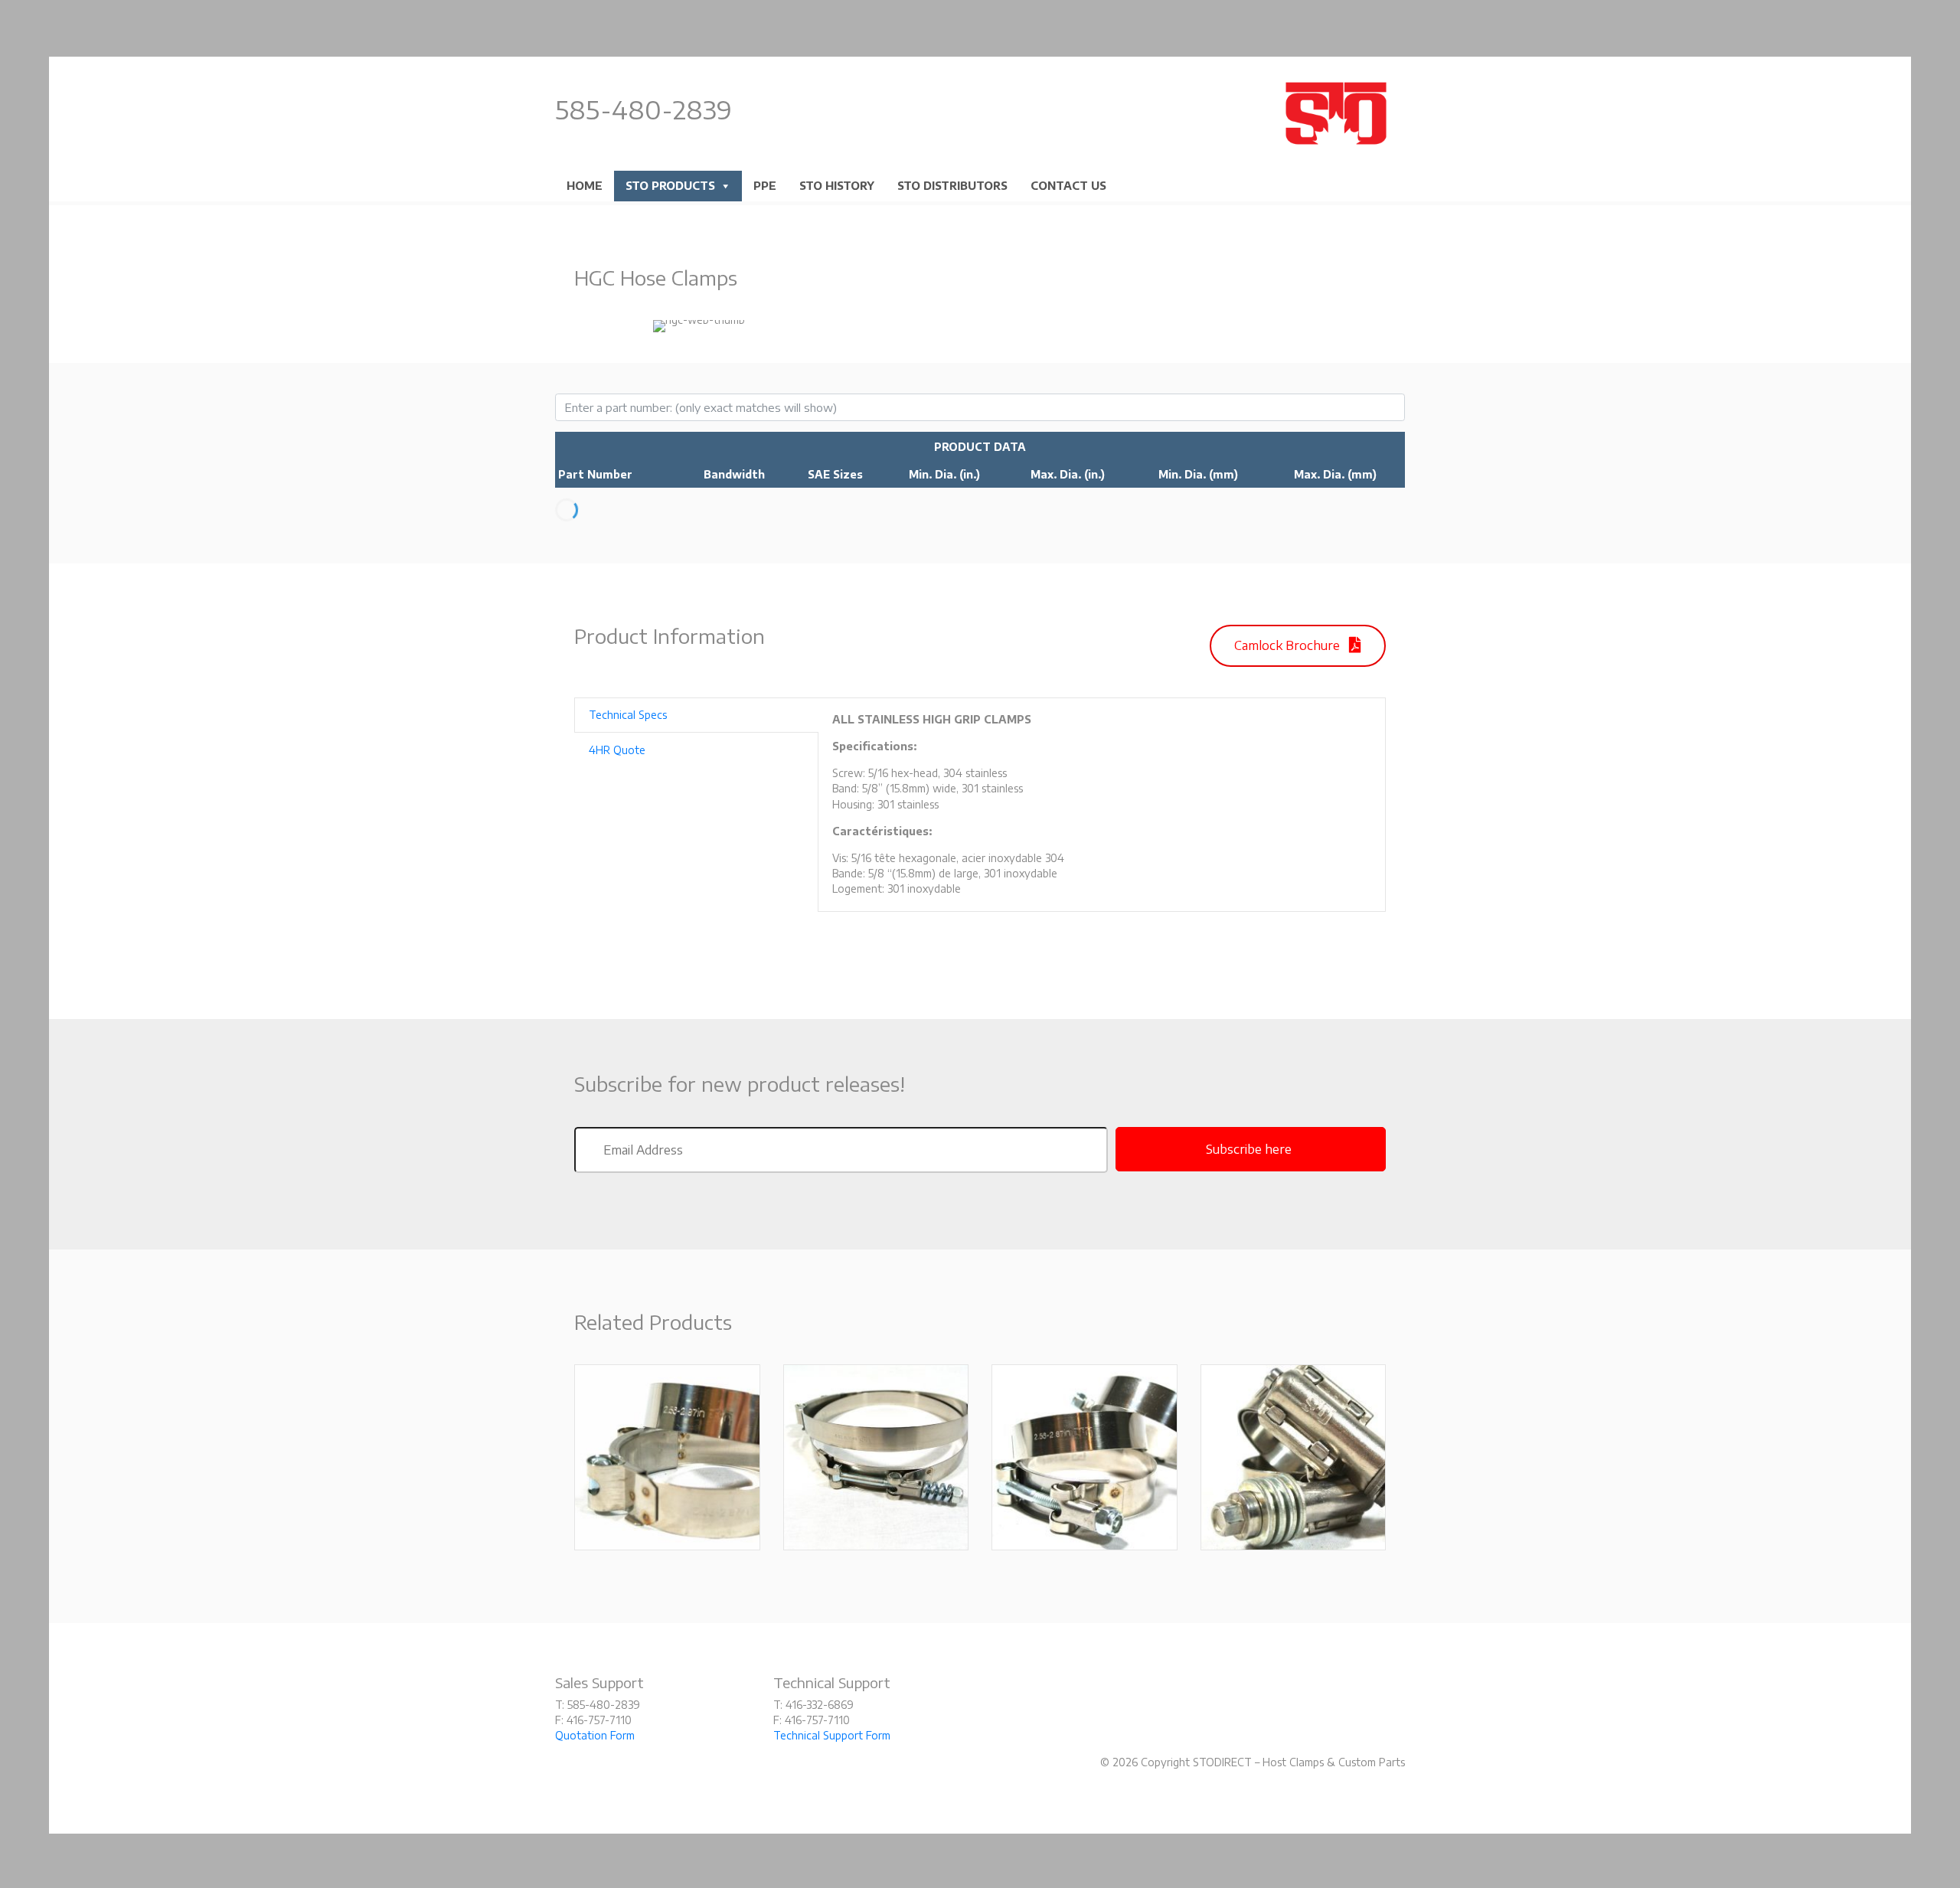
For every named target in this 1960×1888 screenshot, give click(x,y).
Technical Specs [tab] (628, 715)
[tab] (980, 447)
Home (585, 186)
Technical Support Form (832, 1735)
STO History (837, 186)
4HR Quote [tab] (617, 750)
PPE (765, 186)
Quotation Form (595, 1735)
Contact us (1068, 186)
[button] (1298, 646)
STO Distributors (952, 186)
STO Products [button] (670, 186)
